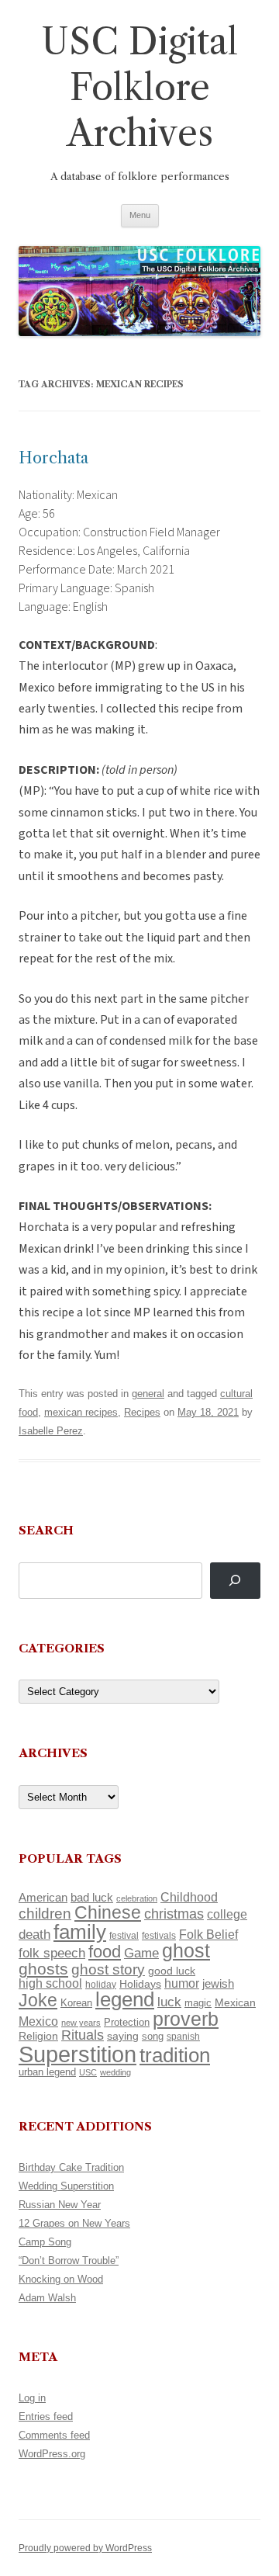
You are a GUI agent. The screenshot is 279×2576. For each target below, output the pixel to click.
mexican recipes (81, 1412)
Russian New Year (60, 2205)
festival (124, 1936)
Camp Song (45, 2242)
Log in (32, 2398)
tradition (175, 2055)
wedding (115, 2072)
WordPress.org (52, 2454)
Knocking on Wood (61, 2279)
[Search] (235, 1581)
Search (46, 1530)
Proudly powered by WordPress (85, 2548)
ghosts (43, 1969)
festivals (159, 1936)
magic (198, 2003)
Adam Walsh (47, 2298)
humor (182, 1983)
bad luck (92, 1898)
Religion (38, 2036)
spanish (183, 2037)
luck (169, 2002)
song (153, 2036)
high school (50, 1983)
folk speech (52, 1953)
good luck (172, 1971)
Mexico (38, 2021)
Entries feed (46, 2417)
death (34, 1934)
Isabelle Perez (51, 1431)
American (43, 1898)
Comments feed (54, 2435)
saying (123, 2036)
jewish (218, 1984)
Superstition (77, 2054)
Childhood (189, 1897)
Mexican (235, 2002)
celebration (137, 1898)
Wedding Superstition (66, 2186)
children (45, 1914)
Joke (38, 2000)
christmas (174, 1914)
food (105, 1952)
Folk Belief (208, 1934)
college (227, 1914)
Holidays (140, 1984)
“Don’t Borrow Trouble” (69, 2261)
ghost (186, 1951)
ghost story (108, 1969)
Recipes (142, 1412)
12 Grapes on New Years (74, 2223)
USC (88, 2072)
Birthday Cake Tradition (71, 2167)
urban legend (47, 2072)
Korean (76, 2003)
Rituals (83, 2035)
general (148, 1394)
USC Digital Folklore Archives (139, 87)
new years (81, 2023)
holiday (101, 1984)
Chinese (108, 1912)
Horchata (53, 458)
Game (141, 1953)
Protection (127, 2022)
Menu (140, 215)
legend (125, 1999)
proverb (186, 2019)
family (80, 1932)
